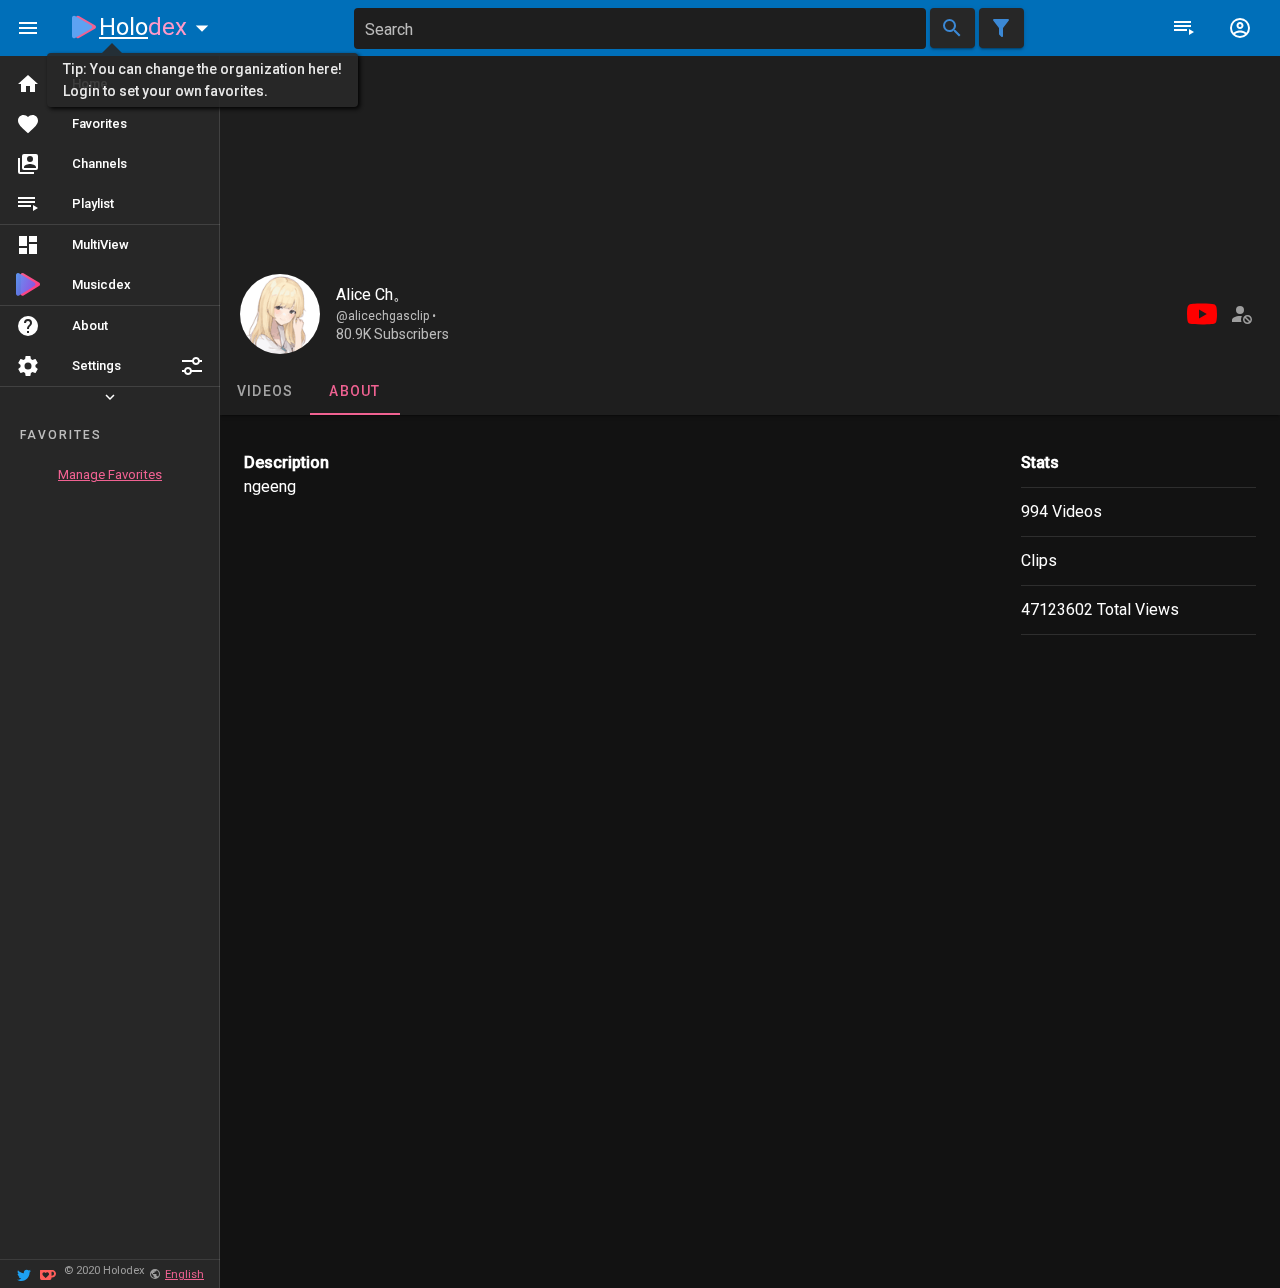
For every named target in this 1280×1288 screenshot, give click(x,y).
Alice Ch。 (372, 294)
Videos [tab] (265, 391)
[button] (192, 366)
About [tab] (354, 391)
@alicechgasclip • (386, 316)
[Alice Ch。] (280, 314)
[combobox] (640, 28)
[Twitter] (24, 1273)
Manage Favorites (110, 474)
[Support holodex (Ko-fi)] (48, 1273)
